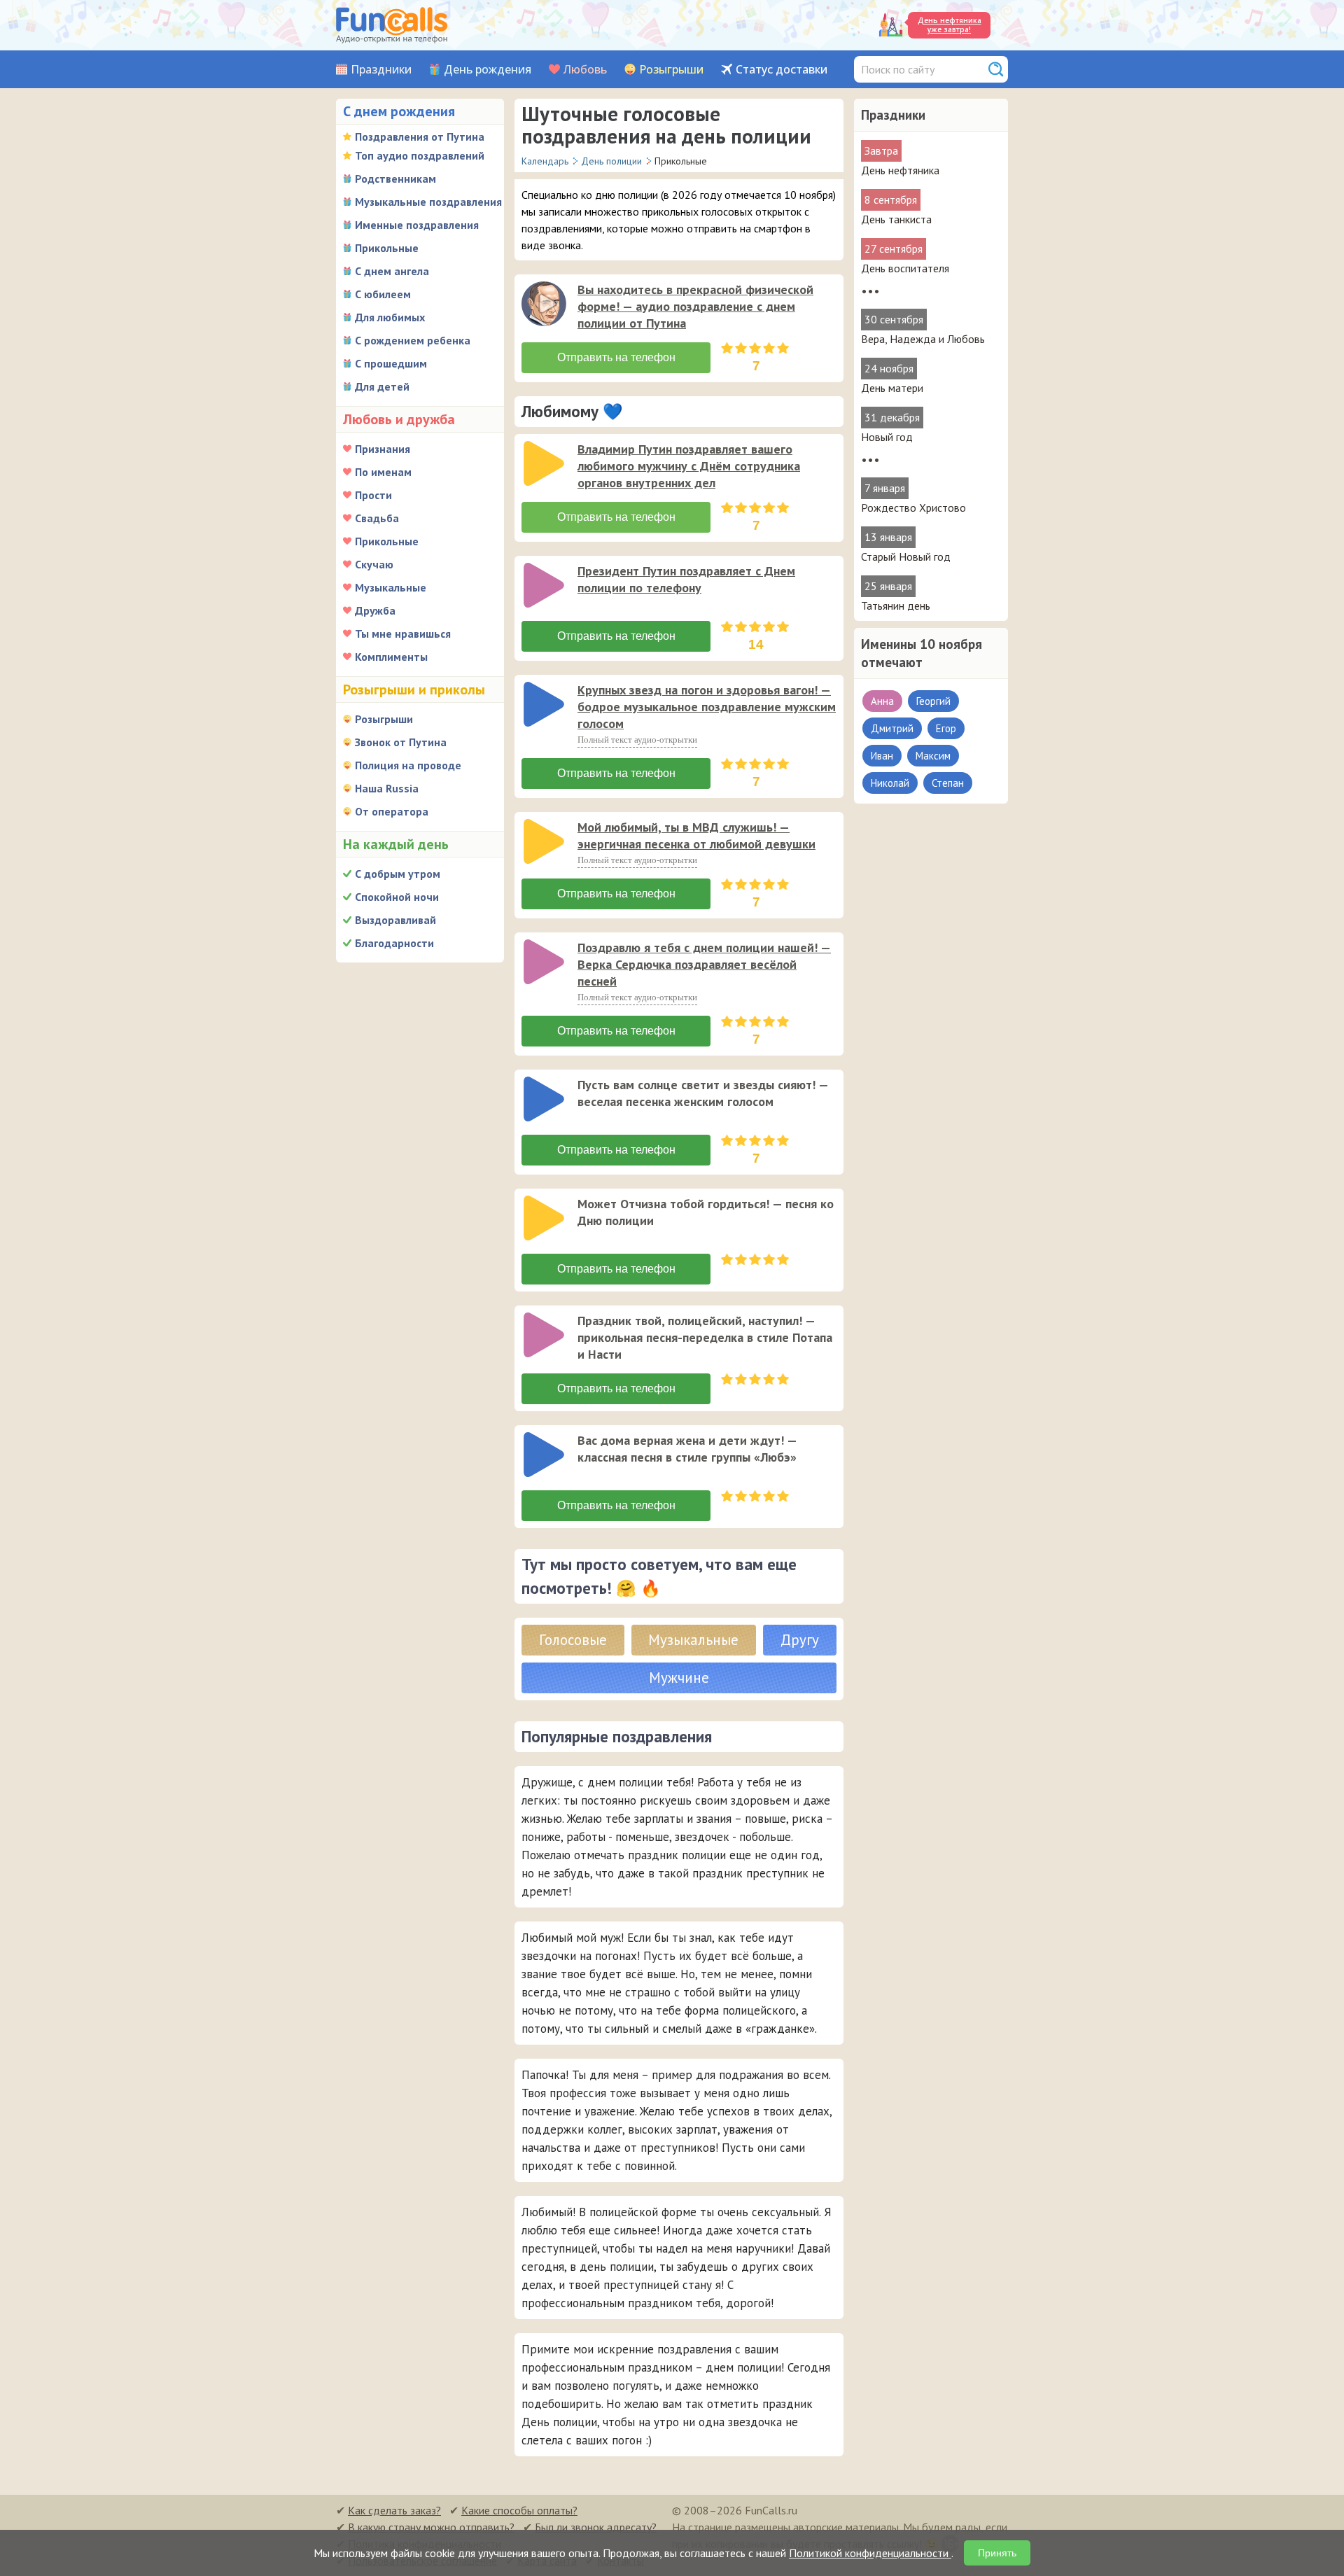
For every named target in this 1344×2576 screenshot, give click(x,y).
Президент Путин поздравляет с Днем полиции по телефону (686, 579)
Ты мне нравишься (403, 633)
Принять (997, 2553)
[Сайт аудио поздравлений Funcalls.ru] (392, 25)
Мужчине (679, 1678)
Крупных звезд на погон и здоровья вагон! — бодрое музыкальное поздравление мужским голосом (707, 707)
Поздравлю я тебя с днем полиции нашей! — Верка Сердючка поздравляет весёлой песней (704, 964)
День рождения (488, 70)
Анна (882, 701)
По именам (383, 472)
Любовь (585, 70)
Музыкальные (391, 587)
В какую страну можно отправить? (431, 2527)
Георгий (933, 701)
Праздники (381, 70)
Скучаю (374, 564)
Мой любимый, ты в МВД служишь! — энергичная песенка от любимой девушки (696, 835)
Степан (948, 783)
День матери (892, 388)
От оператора (392, 811)
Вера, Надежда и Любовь (923, 339)
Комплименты (391, 657)
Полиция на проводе (408, 765)
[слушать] (544, 304)
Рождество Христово (913, 507)
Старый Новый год (906, 556)
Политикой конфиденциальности (870, 2553)
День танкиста (896, 219)
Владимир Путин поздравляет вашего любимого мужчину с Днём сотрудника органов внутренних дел (689, 466)
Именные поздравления (417, 225)
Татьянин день (896, 605)
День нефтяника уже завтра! (950, 25)
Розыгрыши (671, 70)
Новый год (887, 437)
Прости (373, 495)
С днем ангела (392, 271)
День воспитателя (905, 268)
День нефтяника (900, 170)
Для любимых (390, 317)
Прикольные (387, 248)
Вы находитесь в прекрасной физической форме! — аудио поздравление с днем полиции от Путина (695, 306)
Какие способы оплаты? (519, 2510)
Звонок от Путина (401, 742)
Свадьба (377, 518)
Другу (800, 1640)
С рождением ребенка (413, 340)
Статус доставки (782, 70)
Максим (933, 756)
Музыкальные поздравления (428, 202)
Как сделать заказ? (394, 2510)
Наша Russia (387, 788)
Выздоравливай (395, 920)
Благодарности (394, 943)
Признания (383, 449)
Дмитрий (892, 728)
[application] (545, 305)
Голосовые (573, 1640)
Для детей (382, 386)
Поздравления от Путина (420, 136)
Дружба (375, 610)
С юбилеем (383, 294)
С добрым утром (398, 874)
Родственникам (395, 178)
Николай (890, 783)
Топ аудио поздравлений (420, 155)
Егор (946, 728)
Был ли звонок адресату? (596, 2527)
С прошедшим (391, 363)
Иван (882, 756)
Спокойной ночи (397, 897)
